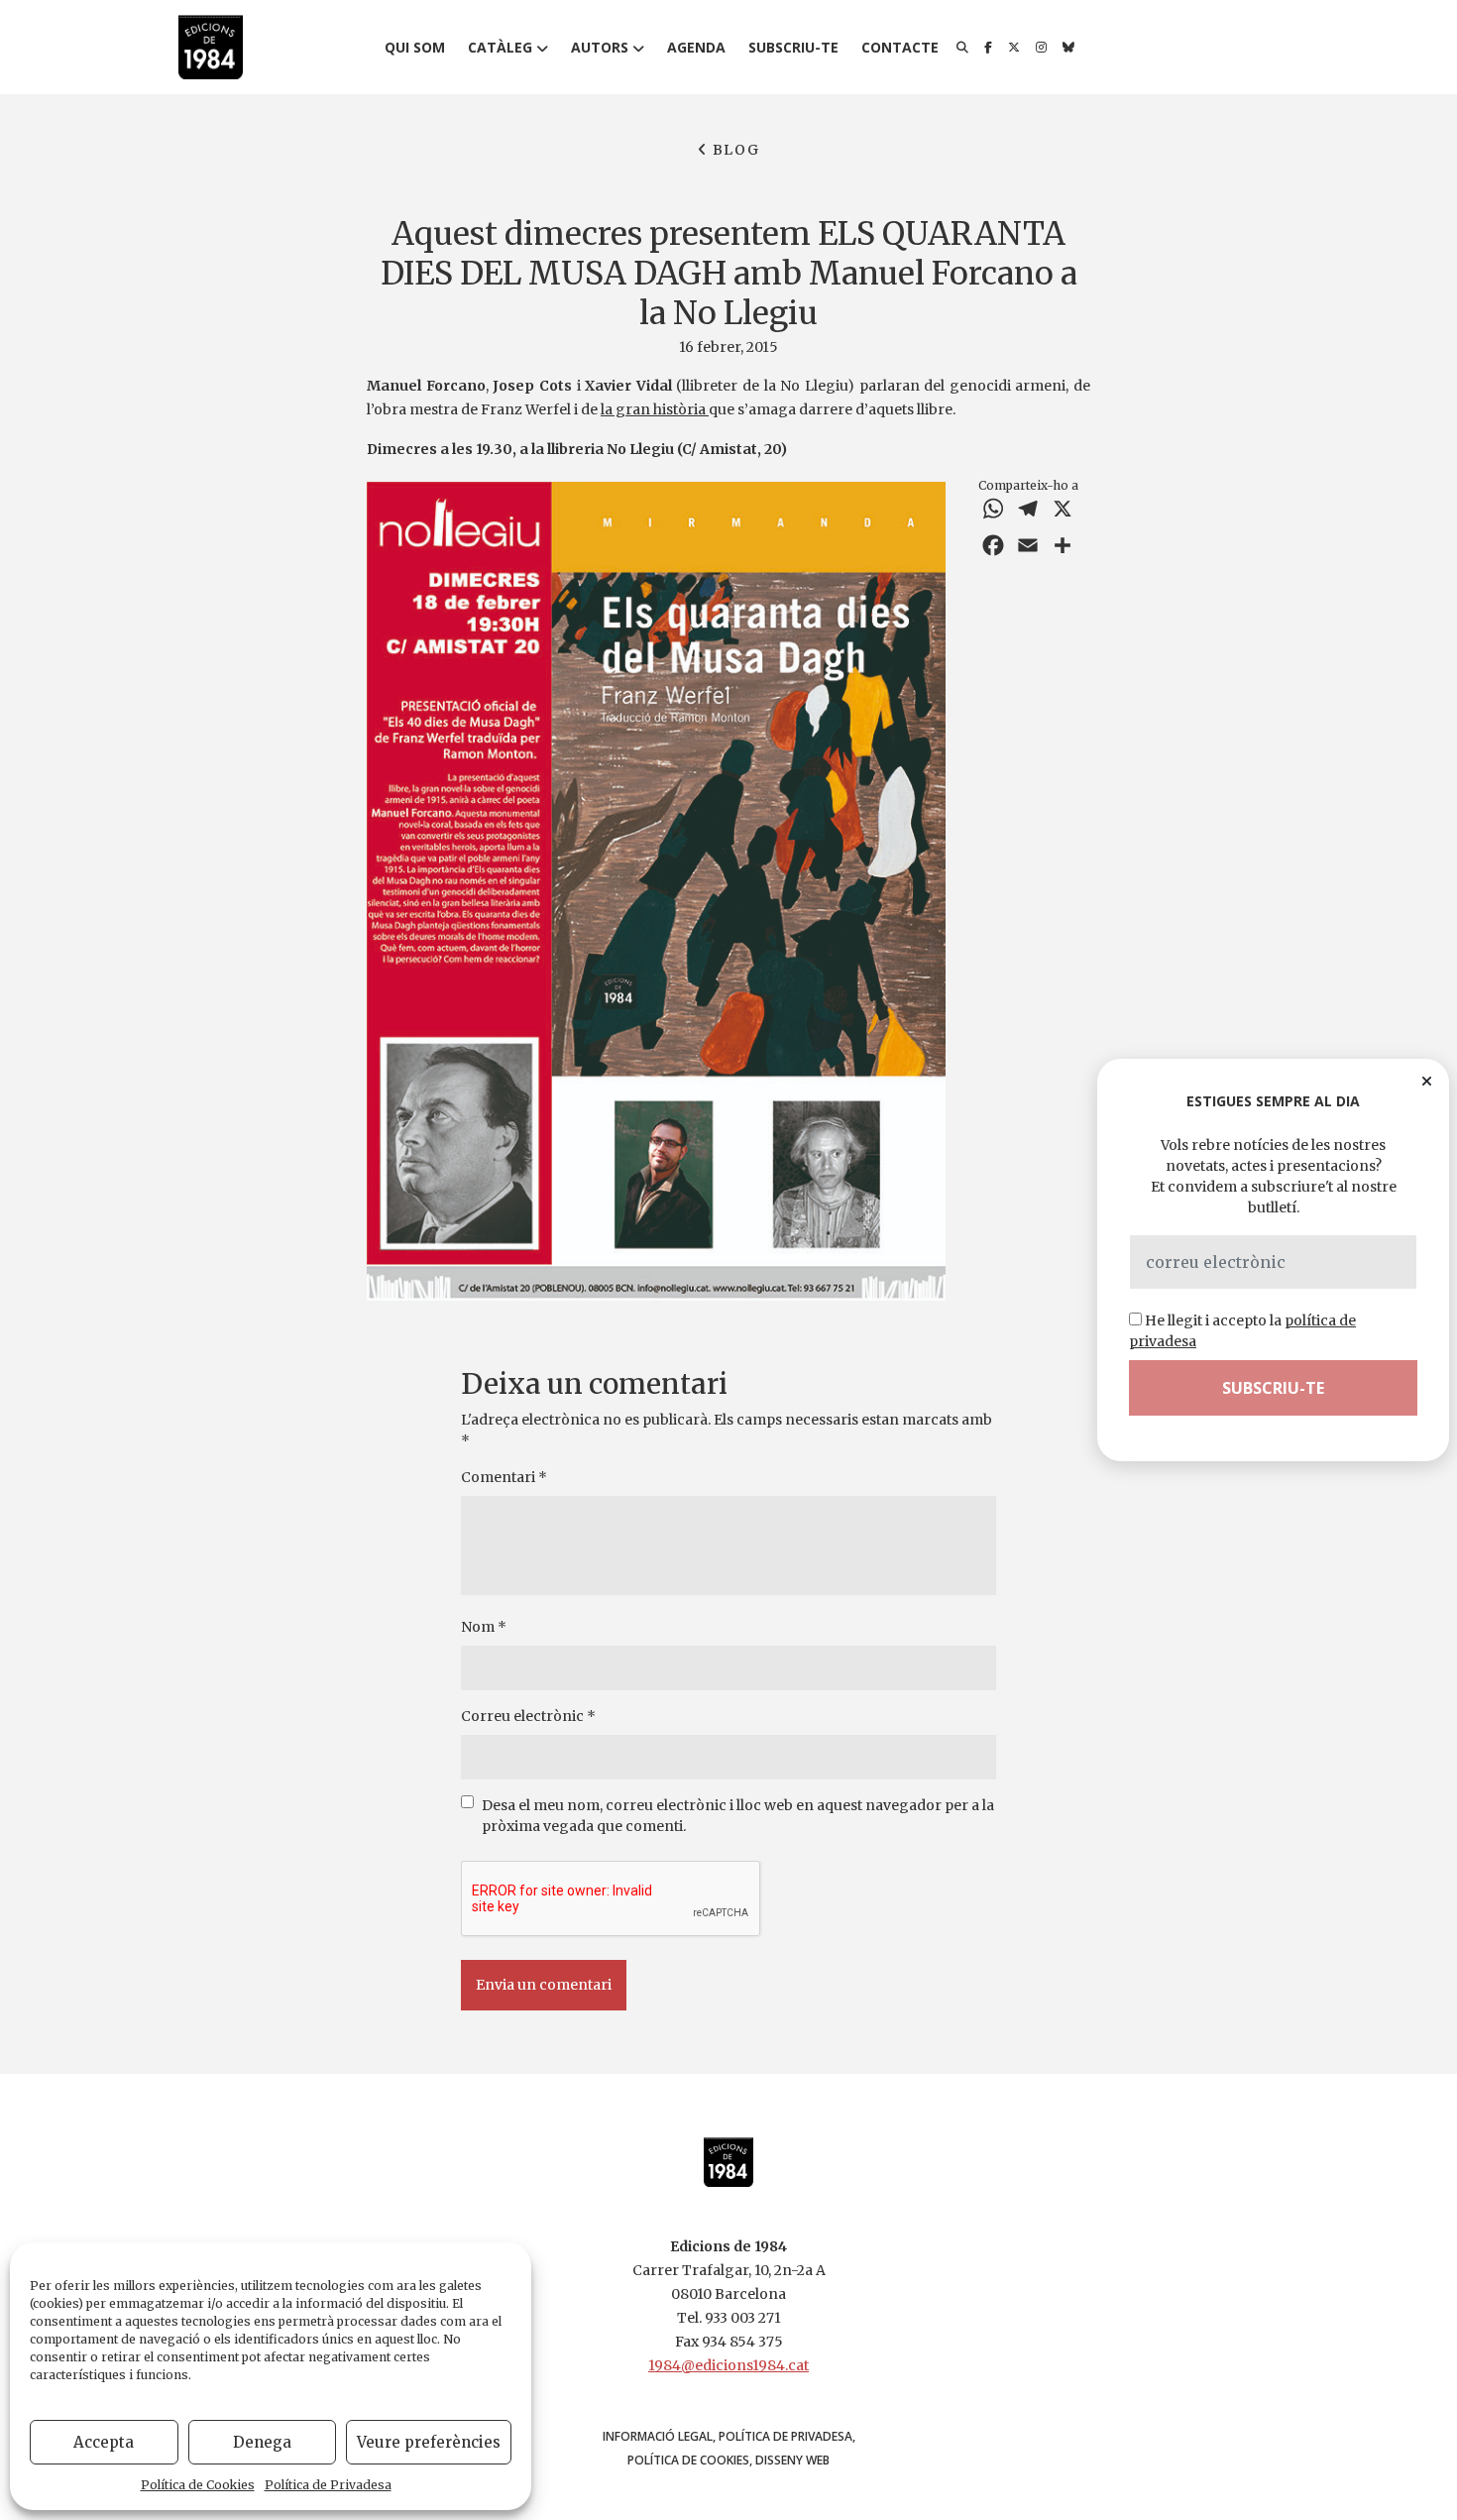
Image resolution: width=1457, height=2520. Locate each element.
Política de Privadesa (328, 2485)
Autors (600, 47)
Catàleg (500, 47)
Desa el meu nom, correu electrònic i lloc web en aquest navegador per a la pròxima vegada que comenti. (738, 1816)
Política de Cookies (198, 2485)
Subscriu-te (793, 47)
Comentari (504, 1477)
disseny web (792, 2460)
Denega (262, 2442)
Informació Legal (658, 2436)
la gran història (655, 409)
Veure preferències (429, 2442)
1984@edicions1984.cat (728, 2365)
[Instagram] (1041, 48)
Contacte (900, 47)
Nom (484, 1627)
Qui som (415, 47)
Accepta (104, 2442)
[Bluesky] (1068, 48)
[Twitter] (1014, 48)
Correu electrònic (528, 1716)
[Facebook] (988, 48)
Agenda (696, 47)
